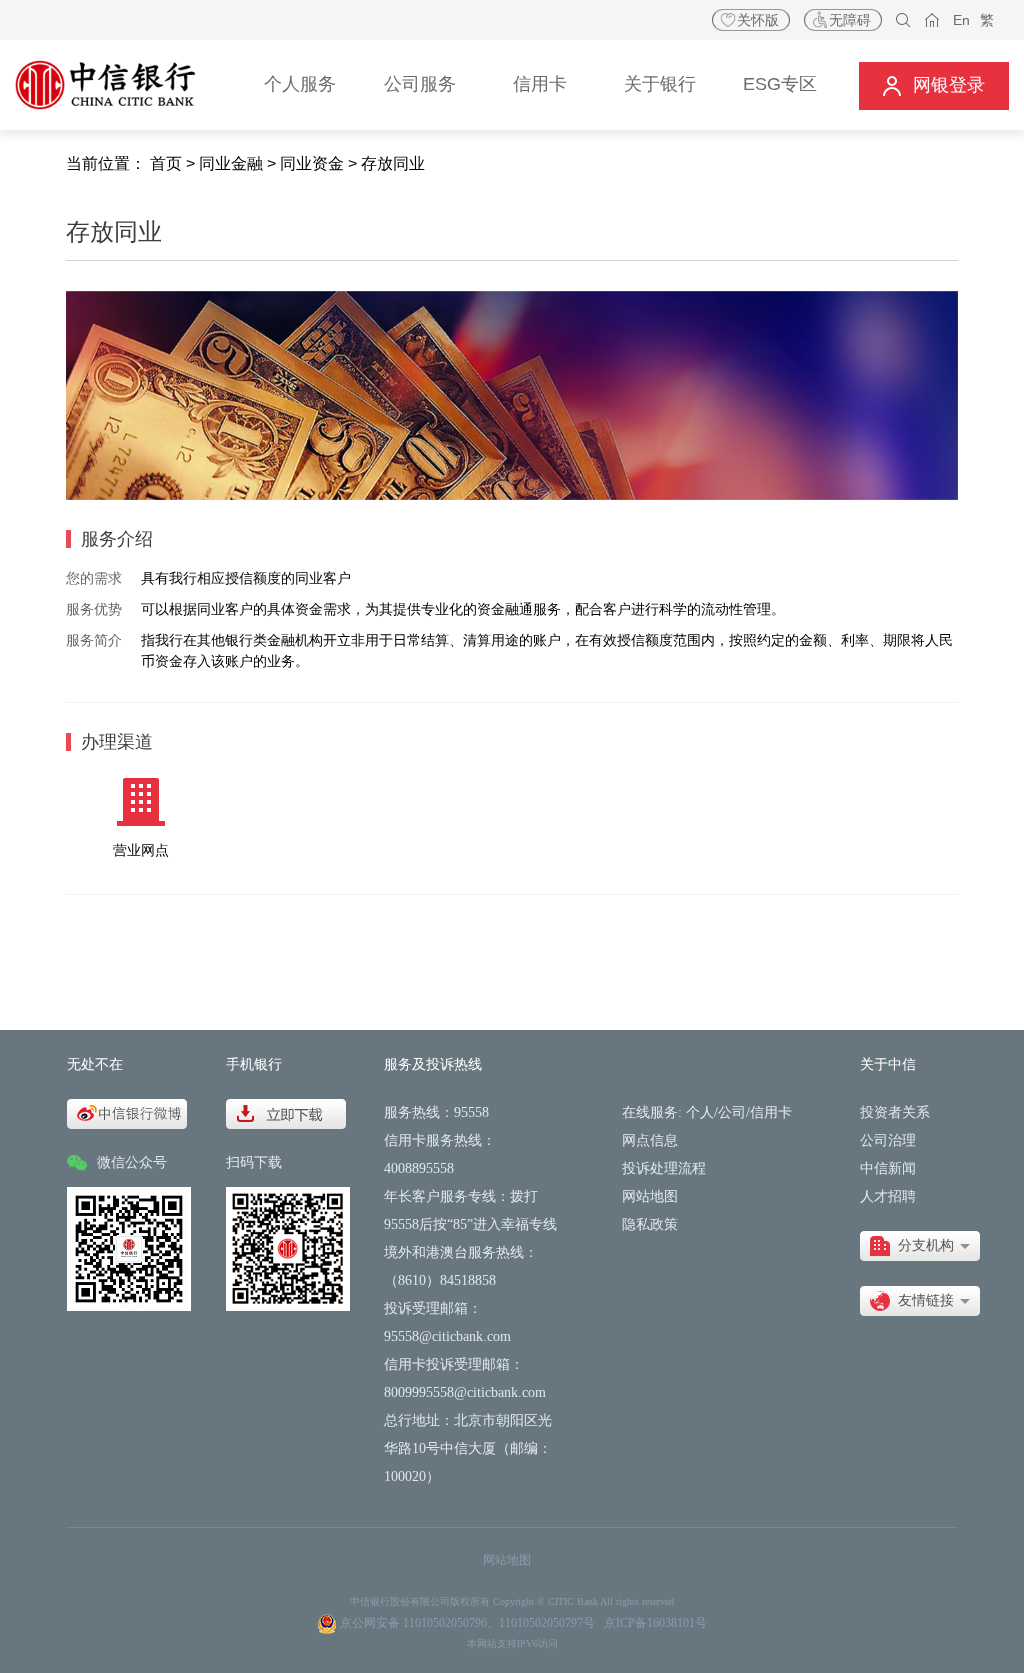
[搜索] (903, 20)
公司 (732, 1112)
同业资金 (312, 163)
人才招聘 (888, 1196)
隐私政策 (650, 1224)
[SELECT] (920, 1246)
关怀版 (758, 20)
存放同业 (393, 163)
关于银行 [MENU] (660, 84)
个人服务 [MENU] (300, 84)
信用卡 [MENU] (540, 84)
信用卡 (771, 1112)
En (961, 20)
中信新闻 (888, 1168)
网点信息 (650, 1140)
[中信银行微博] (127, 1112)
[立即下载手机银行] (286, 1112)
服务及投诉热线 (433, 1064)
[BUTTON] (934, 85)
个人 (700, 1112)
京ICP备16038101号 (655, 1623)
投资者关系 (895, 1112)
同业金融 (231, 163)
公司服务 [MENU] (420, 84)
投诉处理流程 (664, 1168)
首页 (166, 163)
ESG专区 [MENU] (780, 84)
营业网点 (141, 850)
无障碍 (850, 20)
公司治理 (888, 1140)
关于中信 (888, 1064)
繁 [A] (987, 20)
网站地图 (650, 1196)
